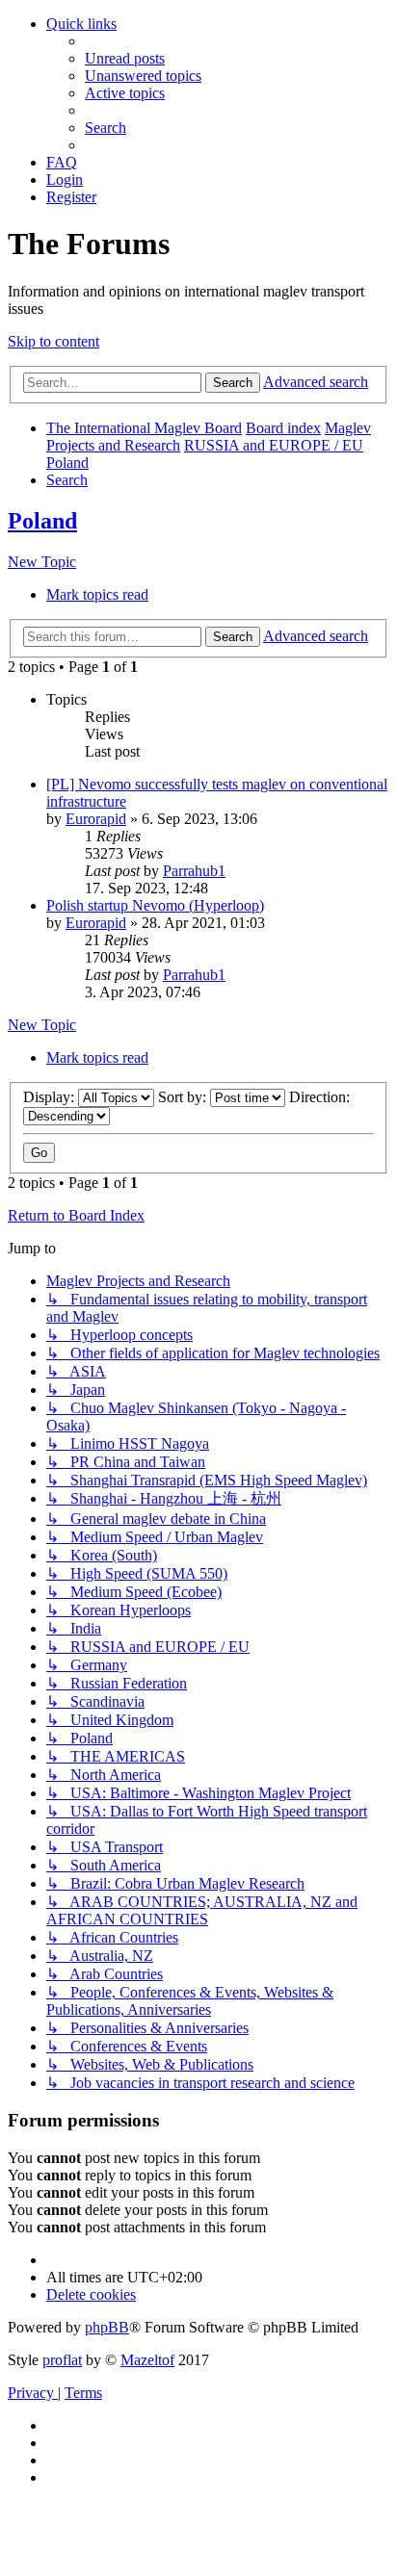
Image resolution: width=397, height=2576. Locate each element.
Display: (51, 1097)
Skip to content (53, 341)
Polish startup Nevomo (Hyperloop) (155, 905)
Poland (42, 521)
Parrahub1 (194, 871)
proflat (62, 2360)
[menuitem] (125, 58)
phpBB (107, 2327)
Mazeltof (147, 2360)
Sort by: (184, 1097)
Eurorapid (96, 819)
